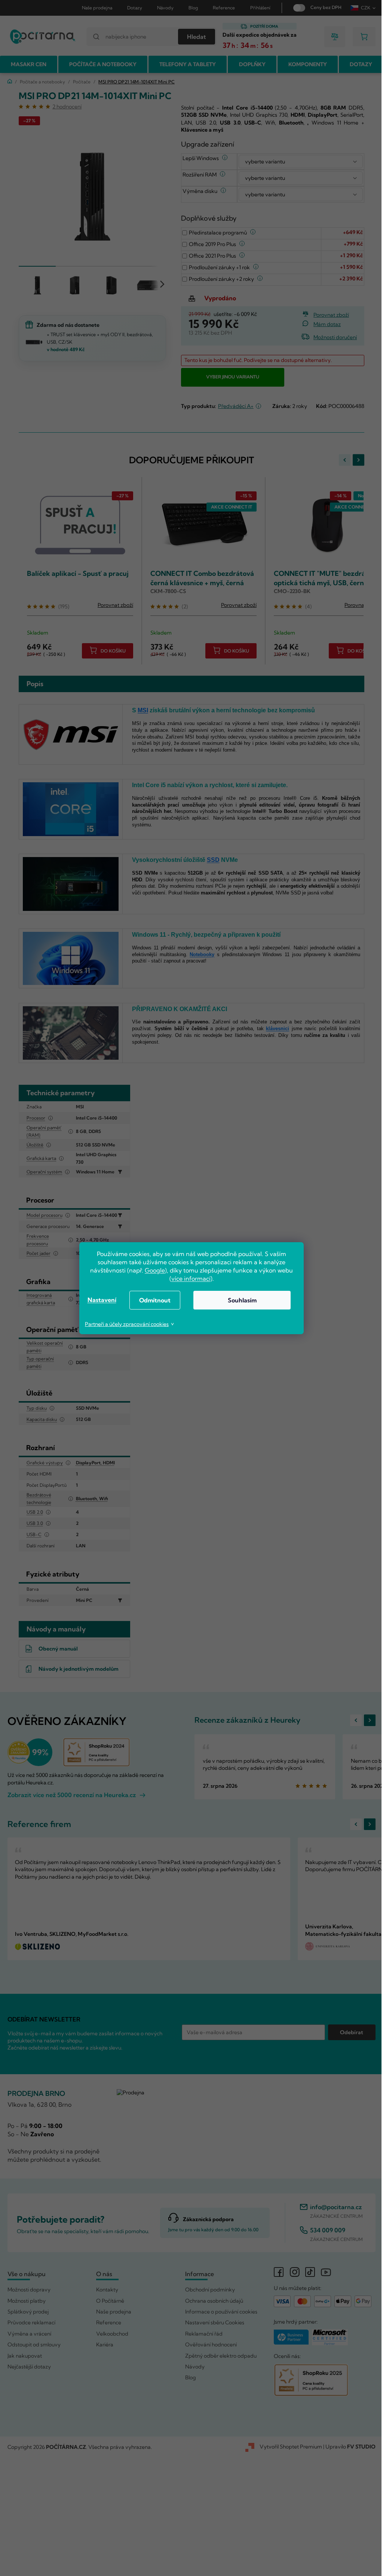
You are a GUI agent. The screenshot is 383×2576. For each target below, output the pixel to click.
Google (152, 1270)
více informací (188, 1278)
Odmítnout (152, 1300)
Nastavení (99, 1300)
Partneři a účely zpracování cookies (124, 1324)
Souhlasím (239, 1300)
